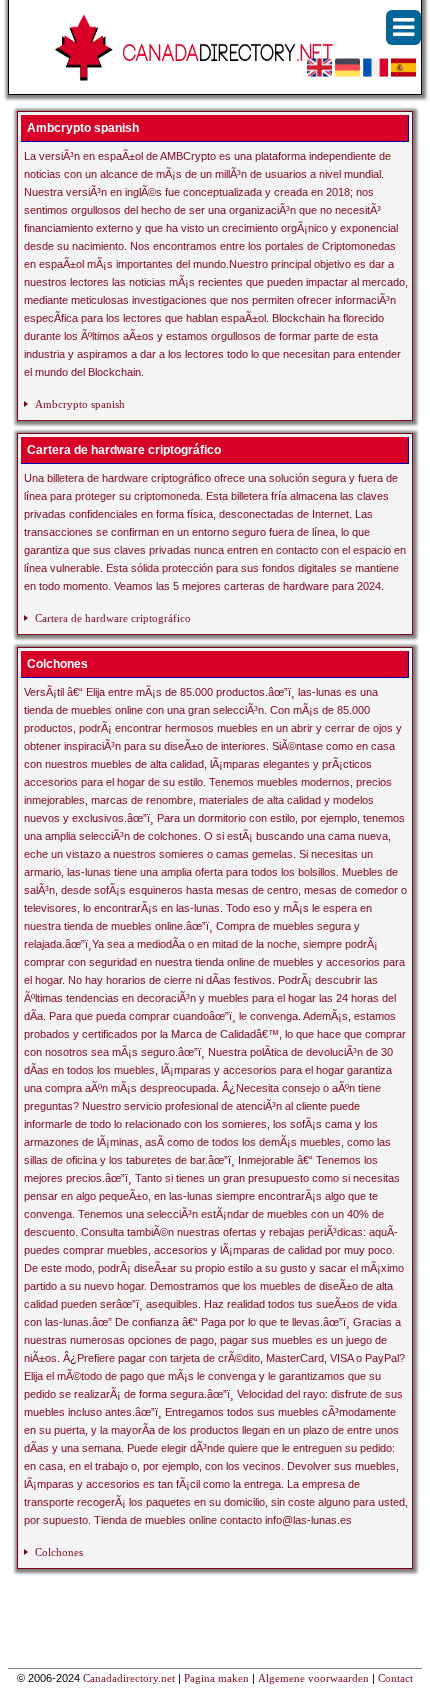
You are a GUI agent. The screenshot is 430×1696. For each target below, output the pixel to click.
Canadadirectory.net (129, 1678)
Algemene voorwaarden (313, 1678)
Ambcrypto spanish (80, 404)
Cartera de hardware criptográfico (113, 618)
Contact (395, 1678)
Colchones (59, 1552)
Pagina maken (216, 1678)
